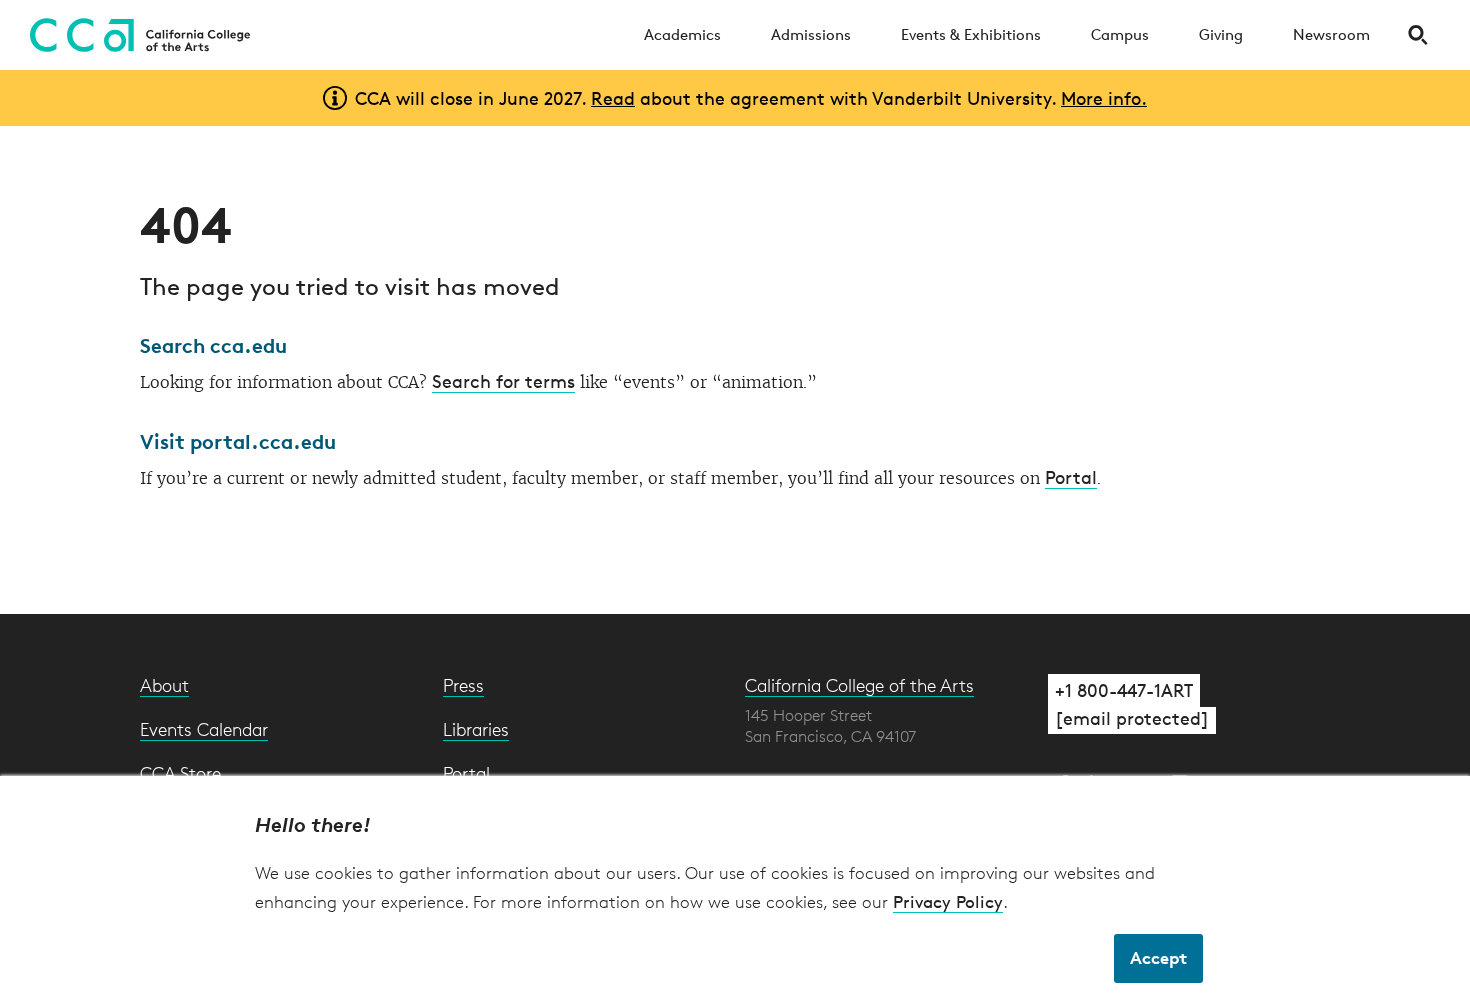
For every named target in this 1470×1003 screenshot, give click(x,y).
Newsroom (1331, 34)
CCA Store (180, 773)
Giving (1221, 34)
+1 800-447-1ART (1124, 690)
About (164, 685)
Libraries (476, 729)
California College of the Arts (859, 685)
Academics (682, 34)
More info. (1104, 98)
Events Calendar (204, 729)
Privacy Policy (948, 901)
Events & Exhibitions (971, 34)
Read (613, 98)
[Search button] (1417, 35)
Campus (1120, 34)
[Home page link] (135, 35)
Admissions (811, 34)
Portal (1071, 477)
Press (463, 685)
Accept (1158, 957)
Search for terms (503, 381)
